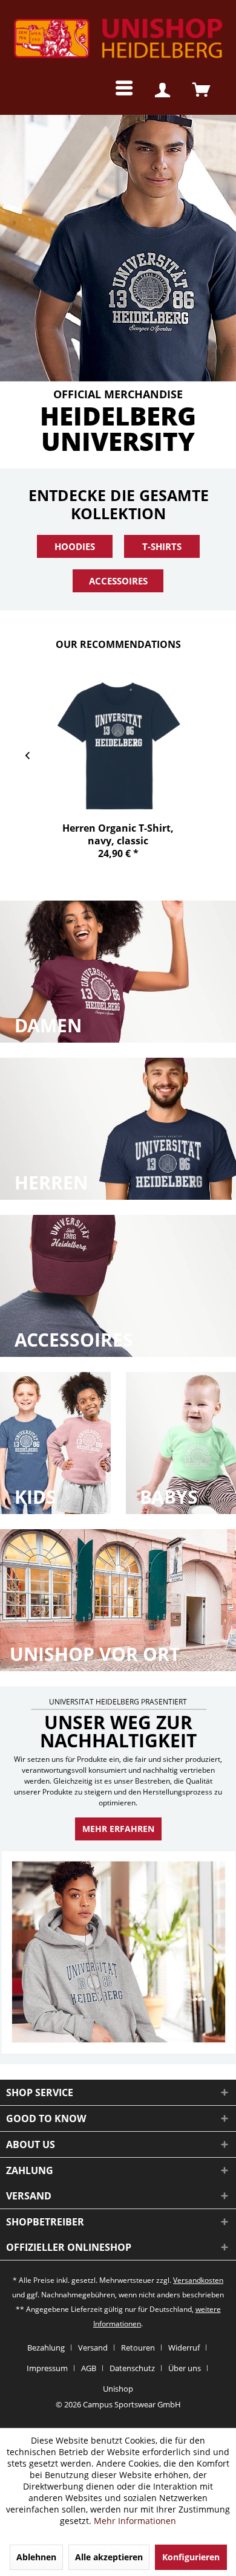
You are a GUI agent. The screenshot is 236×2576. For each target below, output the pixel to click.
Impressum (47, 2368)
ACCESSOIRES (118, 581)
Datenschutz (132, 2368)
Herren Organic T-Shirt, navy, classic (118, 834)
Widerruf (184, 2348)
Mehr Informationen (135, 2521)
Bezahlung (46, 2348)
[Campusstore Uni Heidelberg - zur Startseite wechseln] (118, 39)
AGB (89, 2368)
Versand (93, 2348)
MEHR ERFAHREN (118, 1829)
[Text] (48, 1026)
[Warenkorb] (201, 91)
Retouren (138, 2348)
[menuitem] (115, 91)
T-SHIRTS (162, 546)
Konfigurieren (191, 2557)
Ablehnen (36, 2557)
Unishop (118, 2389)
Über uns (185, 2368)
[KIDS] (56, 1443)
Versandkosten (198, 2280)
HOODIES (75, 546)
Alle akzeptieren (109, 2557)
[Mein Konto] (162, 91)
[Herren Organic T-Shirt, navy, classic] (118, 746)
